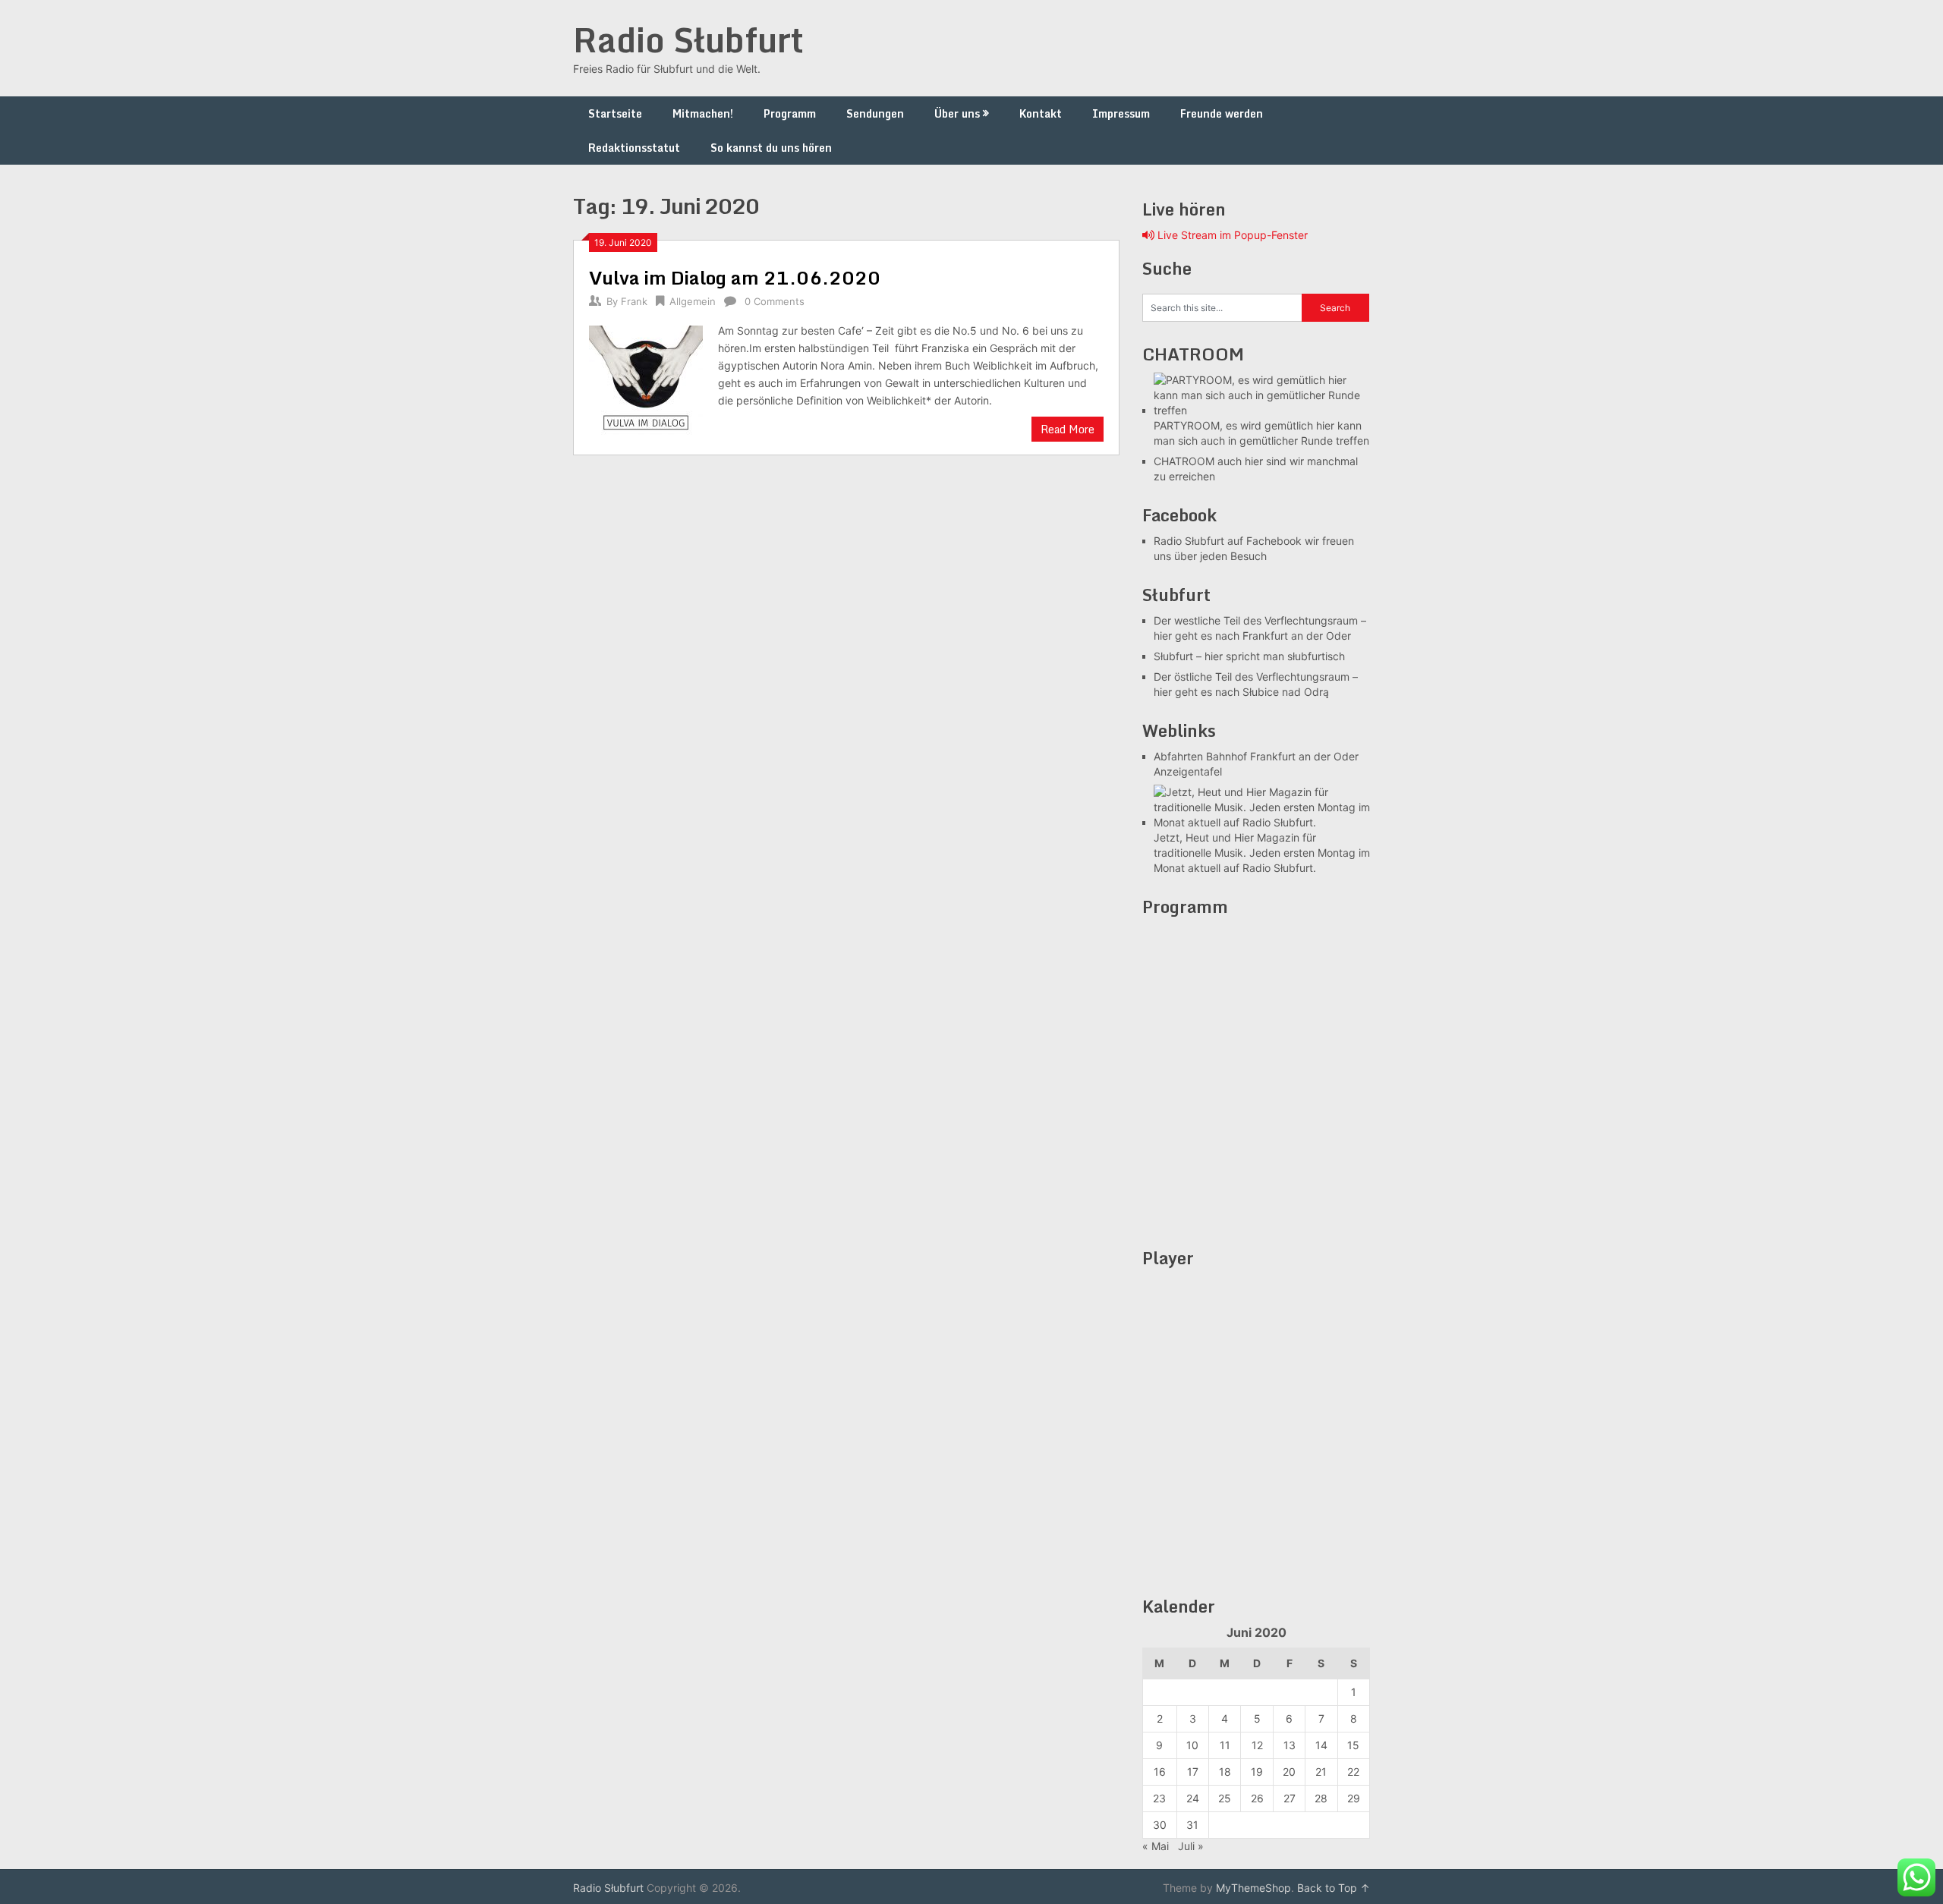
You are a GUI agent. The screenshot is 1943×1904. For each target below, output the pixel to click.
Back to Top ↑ (1334, 1888)
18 (1225, 1772)
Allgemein (693, 301)
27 (1290, 1798)
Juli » (1191, 1846)
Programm (790, 113)
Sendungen (875, 113)
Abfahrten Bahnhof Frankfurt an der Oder (1256, 756)
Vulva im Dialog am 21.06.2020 (735, 277)
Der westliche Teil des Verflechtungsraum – (1260, 620)
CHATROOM (1184, 461)
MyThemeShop (1253, 1888)
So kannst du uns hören (771, 148)
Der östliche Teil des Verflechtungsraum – (1256, 677)
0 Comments (775, 301)
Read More (1068, 429)
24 (1193, 1798)
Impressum (1121, 113)
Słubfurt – (1178, 656)
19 (1257, 1772)
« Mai (1156, 1846)
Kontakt (1041, 113)
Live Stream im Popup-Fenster (1231, 235)
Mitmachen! (703, 113)
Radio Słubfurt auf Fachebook (1228, 541)
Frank (634, 301)
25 (1225, 1798)
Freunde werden (1222, 113)
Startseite (615, 113)
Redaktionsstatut (634, 148)
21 (1321, 1772)
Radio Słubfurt (688, 39)
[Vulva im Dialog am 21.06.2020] (646, 381)
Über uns (957, 113)
